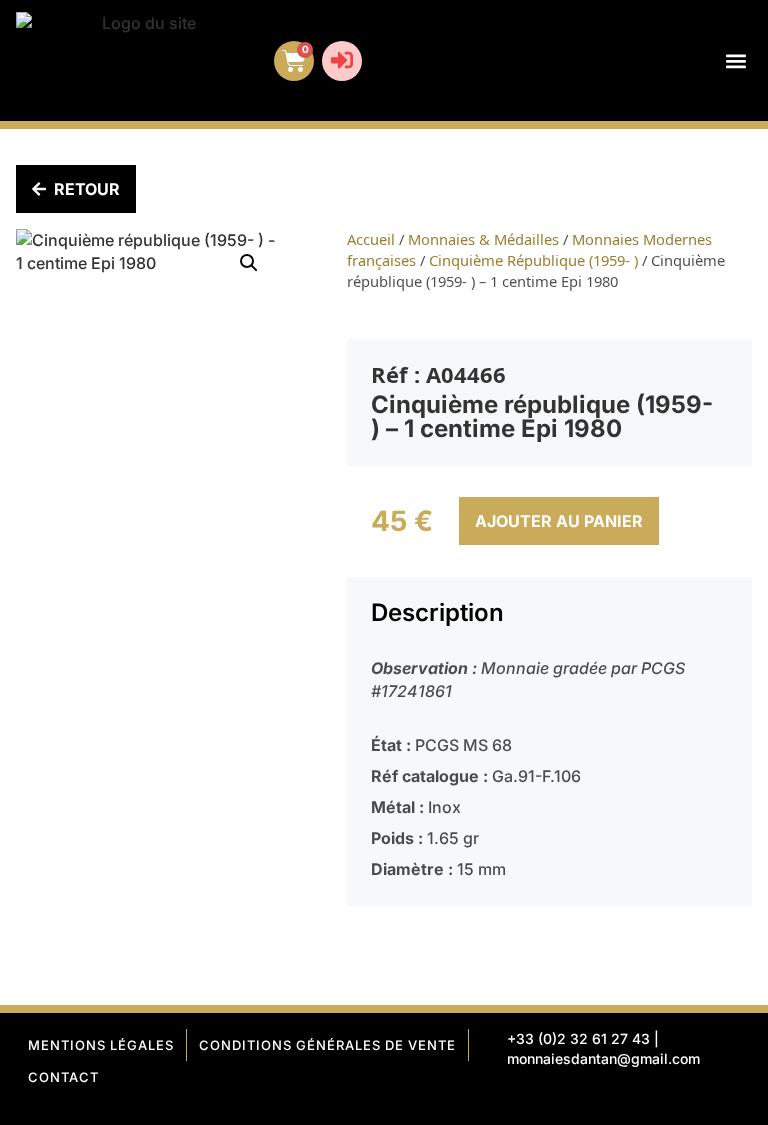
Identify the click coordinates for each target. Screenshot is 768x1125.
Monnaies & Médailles (483, 239)
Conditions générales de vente (327, 1045)
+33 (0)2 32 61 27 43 (578, 1038)
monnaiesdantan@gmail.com (603, 1058)
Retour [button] (87, 189)
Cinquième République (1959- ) (533, 260)
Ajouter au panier (559, 521)
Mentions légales (101, 1045)
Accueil (371, 239)
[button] (735, 60)
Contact (63, 1077)
